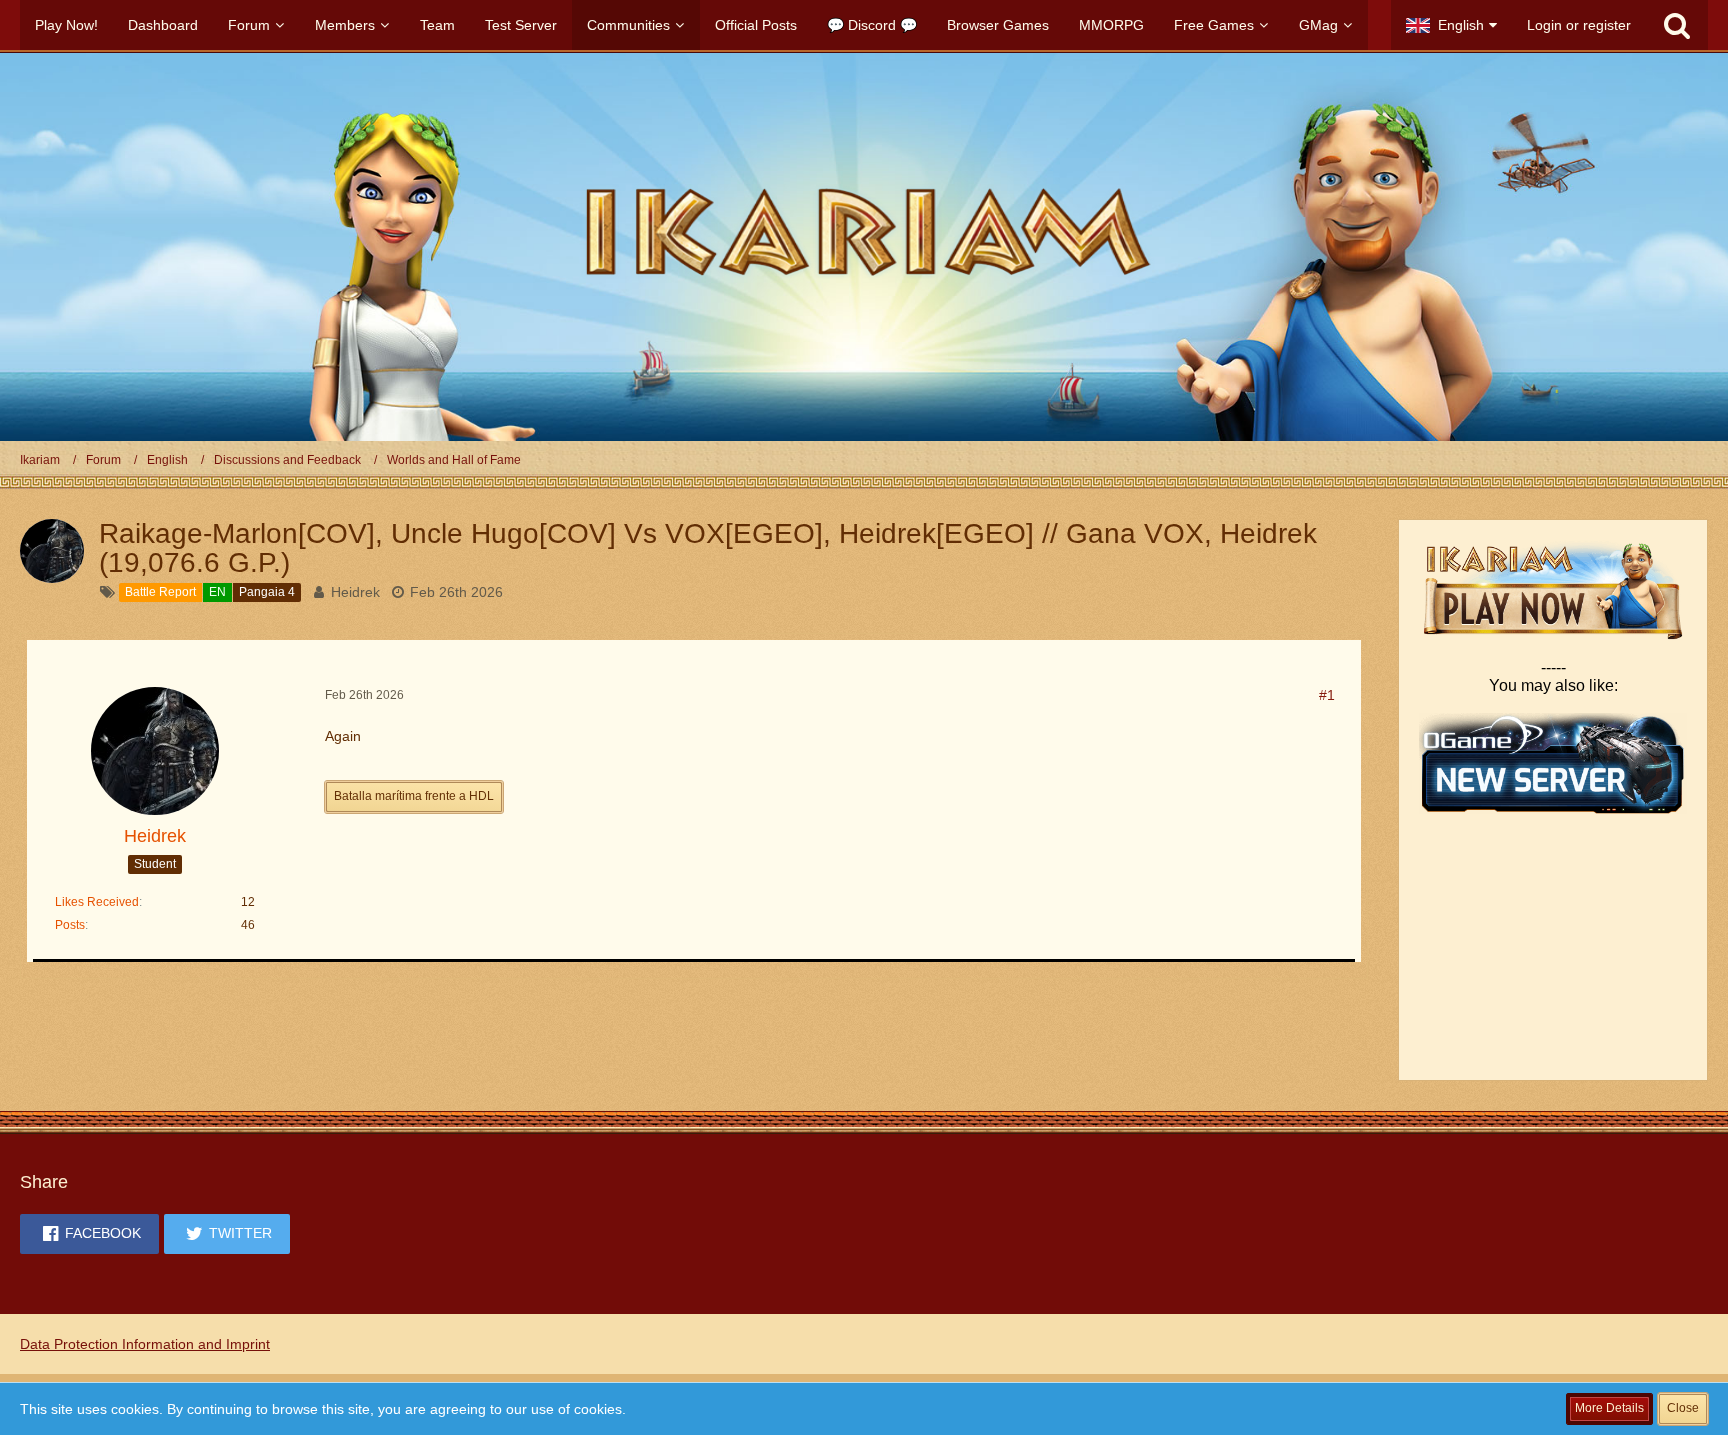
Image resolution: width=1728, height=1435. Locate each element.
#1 (1327, 695)
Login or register (1579, 25)
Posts (70, 925)
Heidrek (355, 592)
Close (1683, 1408)
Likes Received (97, 902)
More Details (1609, 1408)
